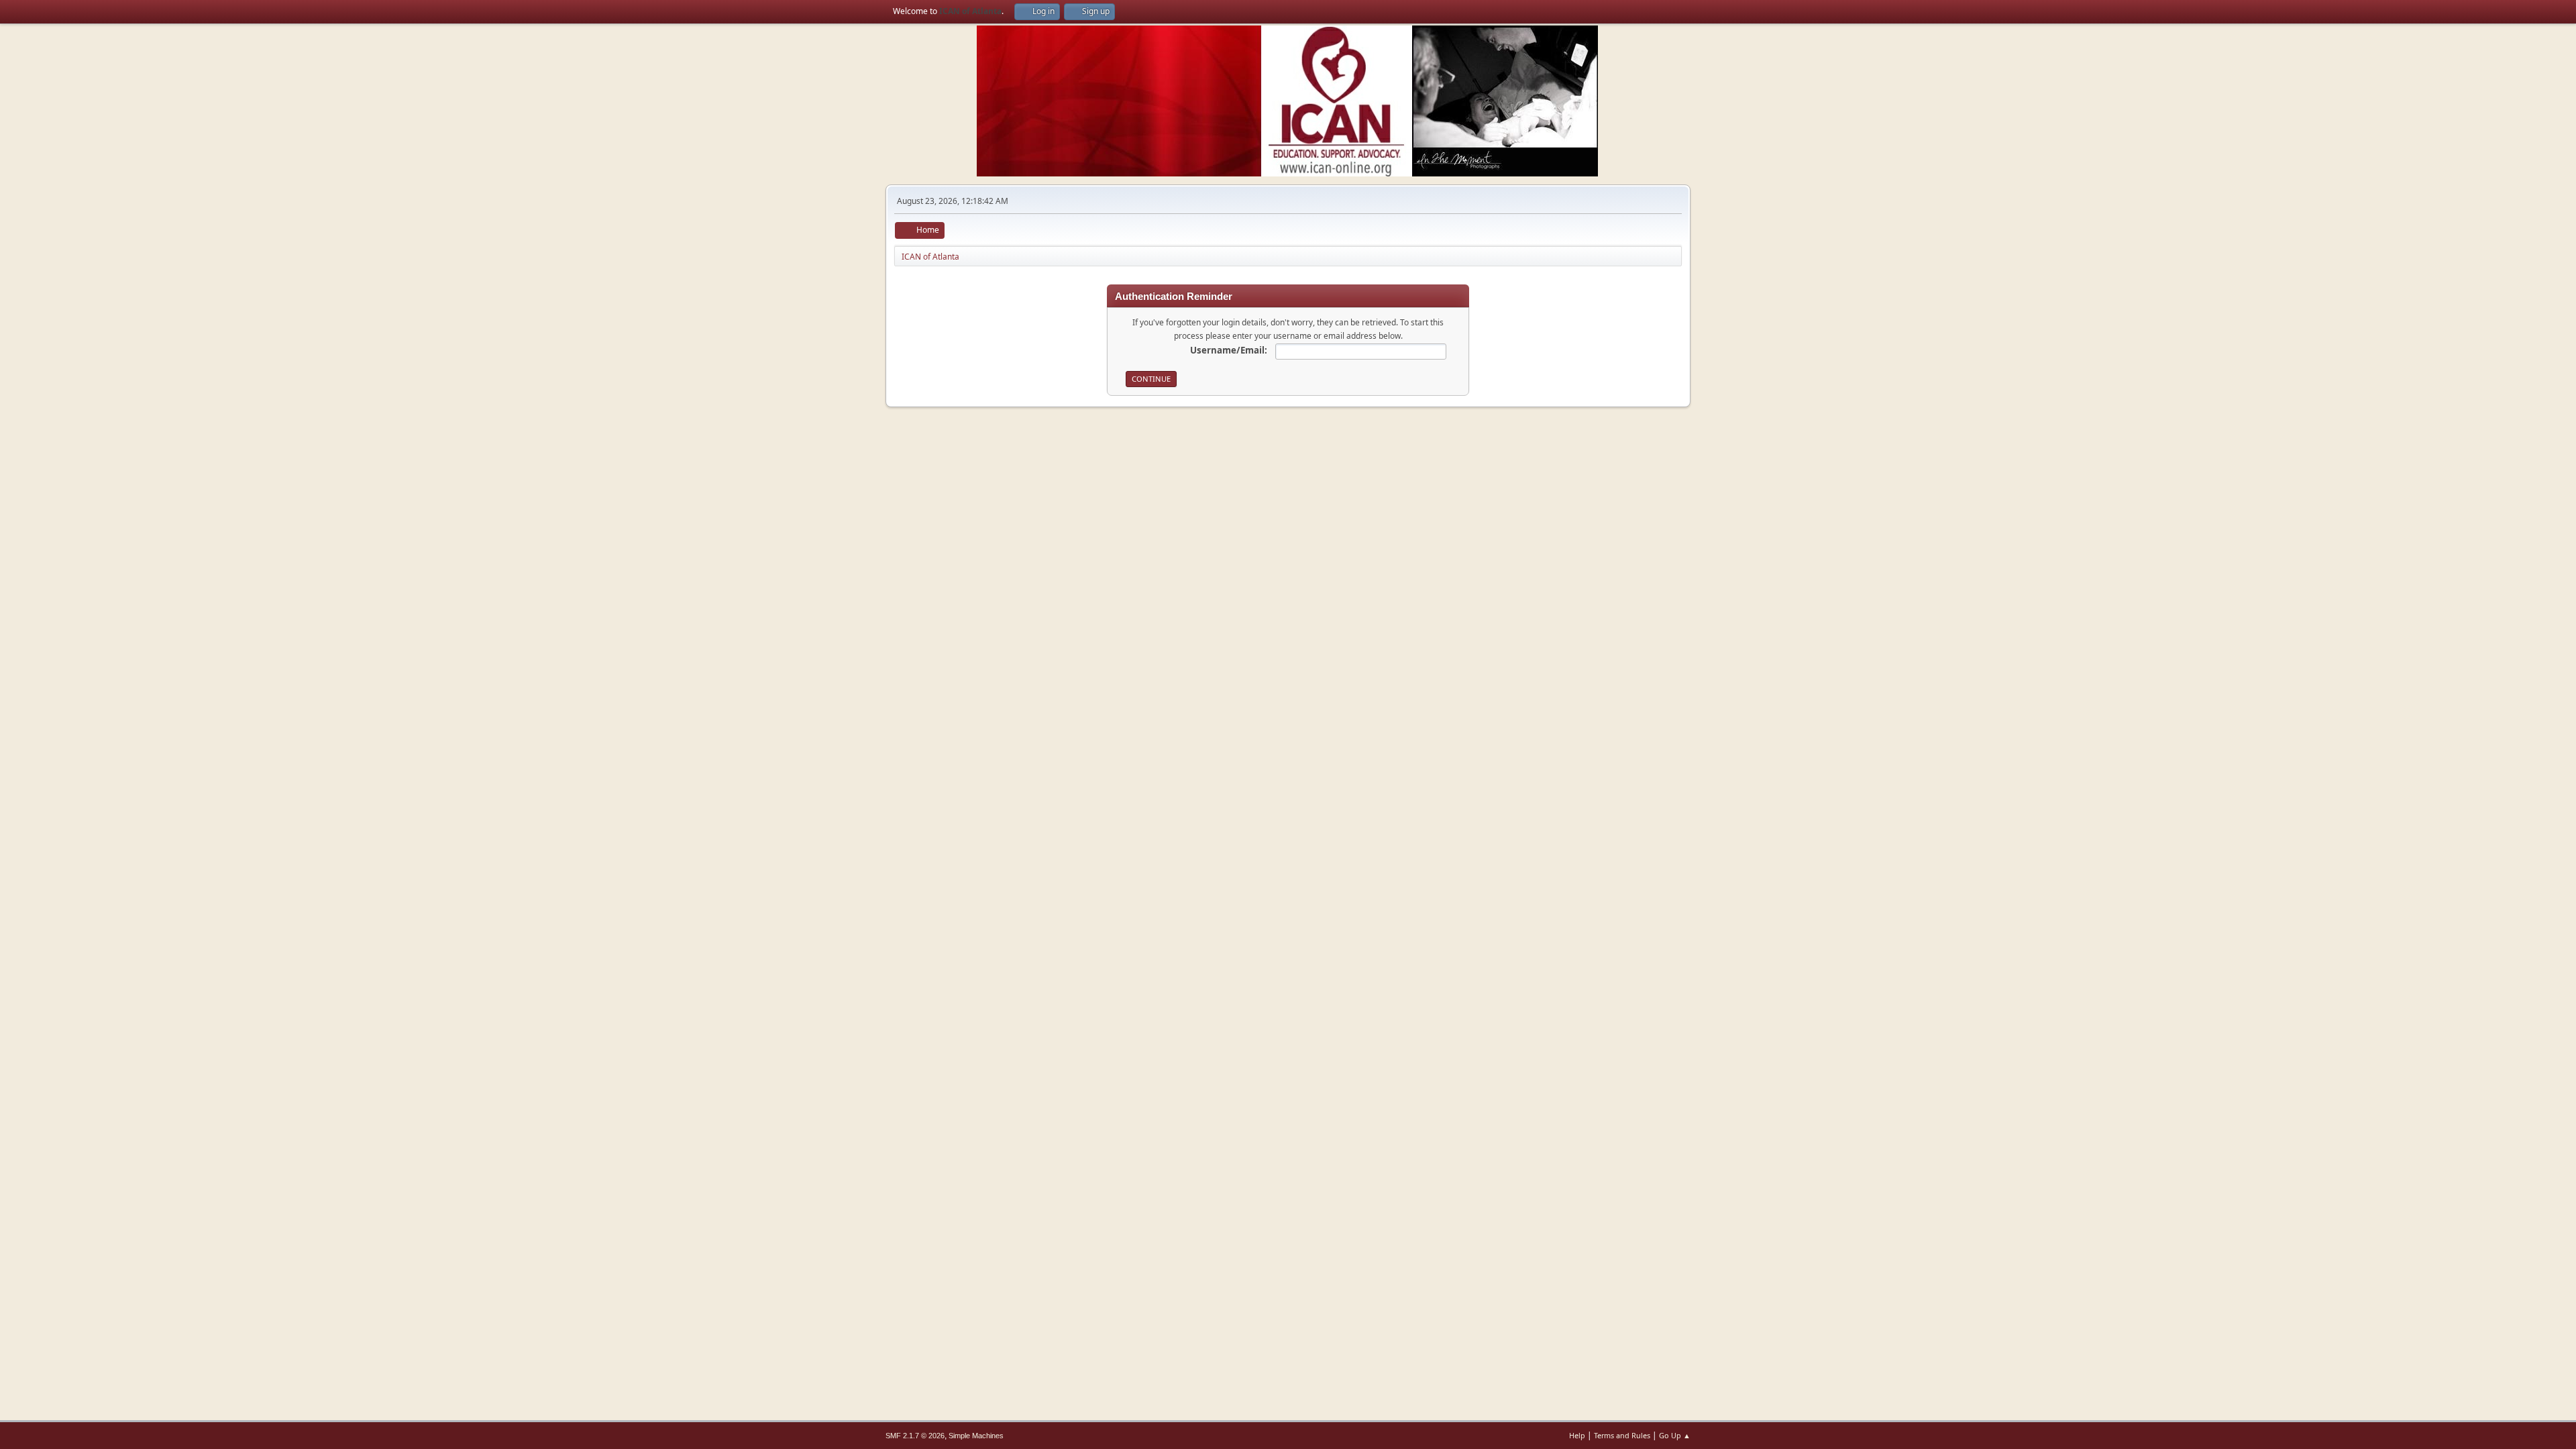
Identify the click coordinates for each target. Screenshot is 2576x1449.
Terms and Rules (1622, 1435)
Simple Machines (976, 1436)
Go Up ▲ (1675, 1435)
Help (1577, 1435)
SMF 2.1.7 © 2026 (915, 1436)
